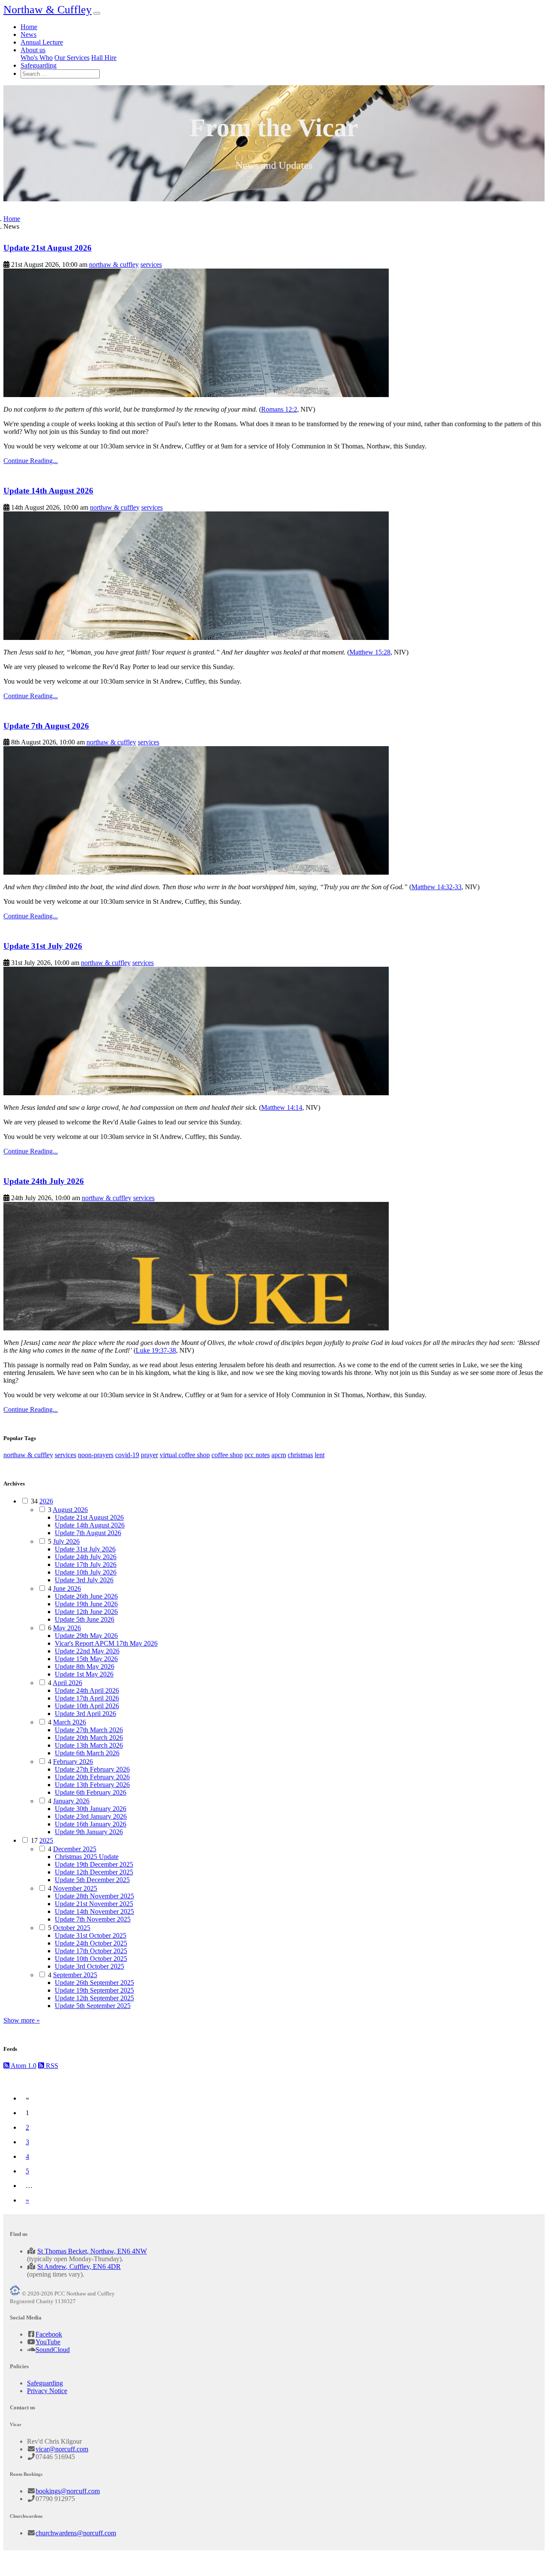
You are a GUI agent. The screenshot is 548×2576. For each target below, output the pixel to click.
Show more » (22, 2020)
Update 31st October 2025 (91, 1935)
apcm (279, 1455)
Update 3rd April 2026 (85, 1714)
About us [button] (33, 50)
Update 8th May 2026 (85, 1666)
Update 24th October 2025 (91, 1943)
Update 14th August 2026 (48, 491)
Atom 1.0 (23, 2066)
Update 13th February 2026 (92, 1785)
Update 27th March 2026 (89, 1730)
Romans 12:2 (279, 409)
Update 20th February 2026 (92, 1777)
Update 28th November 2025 (94, 1896)
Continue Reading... (31, 461)
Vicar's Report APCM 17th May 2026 (106, 1643)
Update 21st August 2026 (48, 248)
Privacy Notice (47, 2391)
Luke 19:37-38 (156, 1350)
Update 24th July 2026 (44, 1181)
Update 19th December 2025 (94, 1864)
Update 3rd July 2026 (84, 1580)
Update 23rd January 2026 (91, 1816)
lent (320, 1455)
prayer (149, 1455)
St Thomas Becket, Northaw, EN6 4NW (92, 2251)
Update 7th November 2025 (93, 1919)
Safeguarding (39, 65)
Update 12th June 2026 (86, 1612)
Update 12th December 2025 (94, 1872)
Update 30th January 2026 (91, 1809)
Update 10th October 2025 (91, 1959)
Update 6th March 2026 (87, 1753)
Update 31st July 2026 (43, 946)
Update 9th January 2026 (89, 1832)
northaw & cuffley (114, 264)
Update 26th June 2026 (86, 1596)
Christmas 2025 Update (87, 1857)
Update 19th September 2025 (94, 1990)
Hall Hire (104, 58)
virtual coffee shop (185, 1455)
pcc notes (257, 1455)
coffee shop (227, 1455)
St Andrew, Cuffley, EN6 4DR (79, 2267)
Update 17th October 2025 (91, 1951)
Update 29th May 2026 (86, 1636)
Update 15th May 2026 (86, 1659)
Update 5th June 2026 (85, 1619)
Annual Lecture (42, 42)
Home (29, 27)
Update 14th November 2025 (94, 1911)
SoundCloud (53, 2350)
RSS (51, 2066)
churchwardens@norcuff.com (76, 2533)
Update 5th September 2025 (93, 2006)
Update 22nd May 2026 (87, 1651)
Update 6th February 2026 (91, 1792)
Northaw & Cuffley (48, 10)
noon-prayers (96, 1455)
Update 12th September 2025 (94, 1998)
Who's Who (37, 58)
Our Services (72, 58)
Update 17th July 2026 (86, 1564)
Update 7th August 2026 (46, 726)
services (151, 264)
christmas (300, 1455)
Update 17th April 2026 (87, 1698)
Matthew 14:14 (282, 1107)
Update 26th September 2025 (94, 1983)
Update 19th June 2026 (86, 1604)
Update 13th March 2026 (89, 1745)
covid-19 (127, 1455)
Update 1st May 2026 (84, 1674)
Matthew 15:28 (370, 652)
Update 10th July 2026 (86, 1572)
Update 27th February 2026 (92, 1769)
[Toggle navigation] (97, 13)
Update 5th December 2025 (92, 1880)
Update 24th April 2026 (87, 1690)
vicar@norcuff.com (62, 2449)
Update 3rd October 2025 (89, 1966)
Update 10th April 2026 (87, 1706)
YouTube (48, 2342)
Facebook (49, 2334)
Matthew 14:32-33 (436, 887)
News (28, 34)
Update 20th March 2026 (89, 1738)
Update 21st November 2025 (94, 1904)
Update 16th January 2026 (91, 1824)
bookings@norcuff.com (68, 2491)
